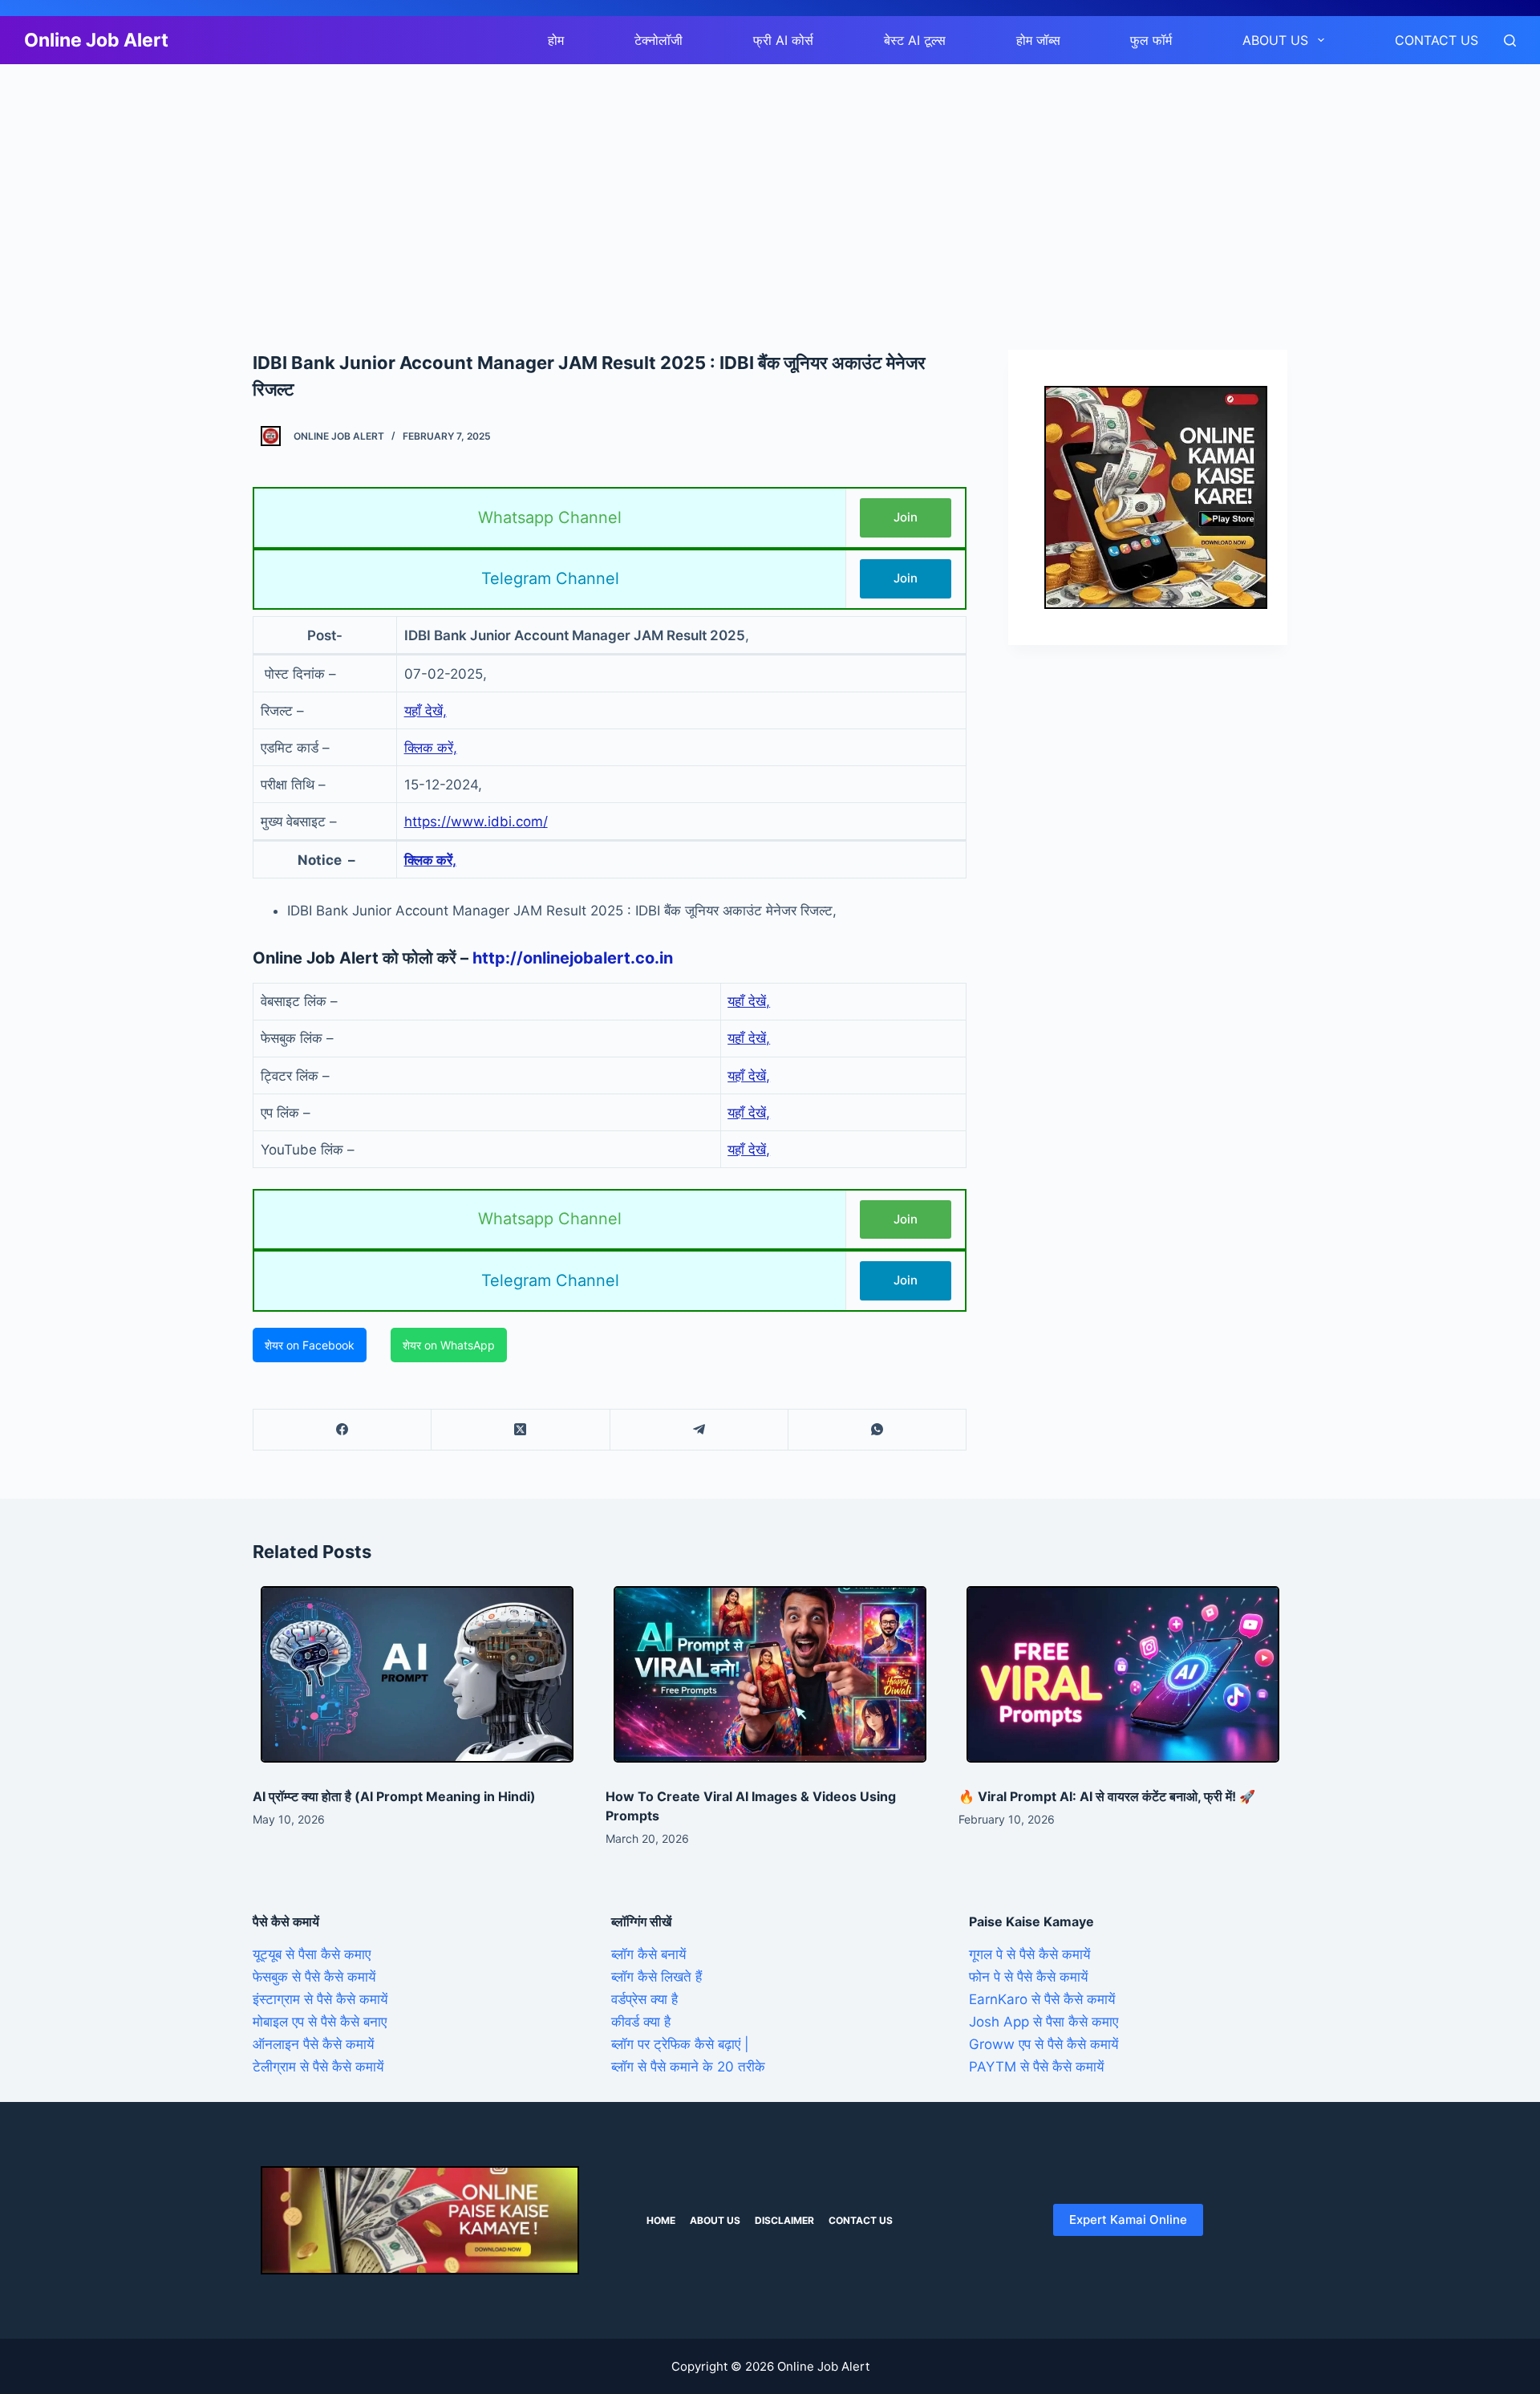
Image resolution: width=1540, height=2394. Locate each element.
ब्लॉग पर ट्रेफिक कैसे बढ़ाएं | (680, 2044)
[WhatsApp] (877, 1430)
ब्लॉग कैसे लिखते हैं (657, 1977)
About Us (1275, 40)
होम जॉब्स (1038, 40)
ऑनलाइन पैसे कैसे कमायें (313, 2044)
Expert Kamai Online (1128, 2220)
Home (661, 2220)
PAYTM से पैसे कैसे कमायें (1036, 2067)
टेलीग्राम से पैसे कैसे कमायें (318, 2067)
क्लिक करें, (431, 748)
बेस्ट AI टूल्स (915, 40)
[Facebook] (342, 1430)
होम (556, 40)
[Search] (1510, 41)
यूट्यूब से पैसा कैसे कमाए (312, 1954)
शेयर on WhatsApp (449, 1345)
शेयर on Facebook (310, 1345)
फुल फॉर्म (1151, 40)
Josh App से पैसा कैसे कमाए (1044, 2022)
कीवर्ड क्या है (641, 2022)
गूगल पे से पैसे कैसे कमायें (1029, 1954)
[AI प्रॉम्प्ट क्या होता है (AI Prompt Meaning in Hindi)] (417, 1674)
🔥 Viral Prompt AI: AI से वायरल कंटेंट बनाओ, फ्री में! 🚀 (1107, 1796)
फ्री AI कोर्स (783, 40)
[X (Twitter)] (521, 1430)
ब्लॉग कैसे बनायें (648, 1954)
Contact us (1437, 40)
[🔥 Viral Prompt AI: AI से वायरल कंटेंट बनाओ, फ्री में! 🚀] (1123, 1674)
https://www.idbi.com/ (476, 822)
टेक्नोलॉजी (659, 40)
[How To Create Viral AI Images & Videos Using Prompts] (770, 1674)
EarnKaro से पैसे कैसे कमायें (1042, 1999)
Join (906, 517)
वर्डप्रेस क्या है (644, 1999)
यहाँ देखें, (426, 711)
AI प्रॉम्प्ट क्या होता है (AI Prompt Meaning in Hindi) (394, 1796)
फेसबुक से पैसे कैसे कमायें (314, 1977)
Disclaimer (784, 2220)
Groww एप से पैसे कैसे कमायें (1044, 2044)
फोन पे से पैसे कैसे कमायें (1028, 1977)
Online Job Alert (96, 40)
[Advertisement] (481, 183)
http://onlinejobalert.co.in (573, 958)
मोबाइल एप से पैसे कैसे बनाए (320, 2022)
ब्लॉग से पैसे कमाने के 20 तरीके (688, 2067)
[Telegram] (699, 1430)
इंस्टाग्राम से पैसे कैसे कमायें (320, 1999)
